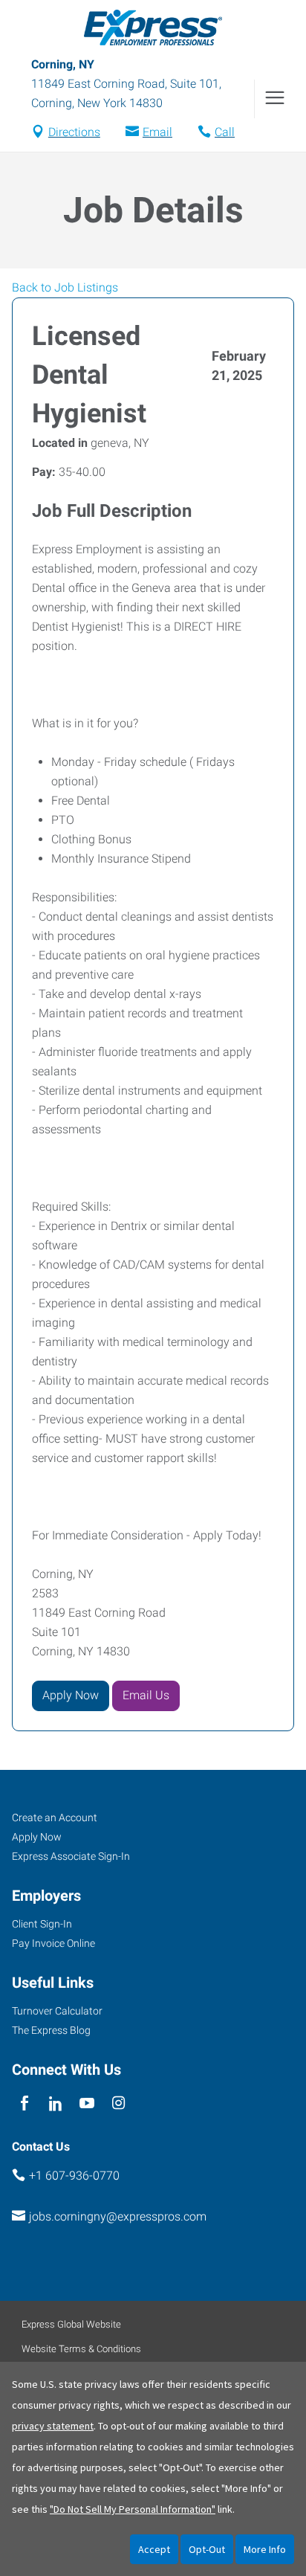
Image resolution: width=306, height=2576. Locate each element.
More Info (265, 2549)
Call (225, 132)
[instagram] (118, 2103)
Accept (154, 2549)
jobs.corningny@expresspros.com (118, 2216)
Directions (74, 132)
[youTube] (87, 2103)
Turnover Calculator (57, 2011)
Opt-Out (207, 2549)
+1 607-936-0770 (74, 2176)
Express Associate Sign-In (71, 1856)
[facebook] (24, 2103)
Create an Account (55, 1817)
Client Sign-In (42, 1924)
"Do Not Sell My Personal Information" (133, 2509)
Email (157, 132)
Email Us (146, 1695)
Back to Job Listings (65, 287)
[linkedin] (55, 2103)
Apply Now (71, 1695)
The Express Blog (51, 2030)
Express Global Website (71, 2324)
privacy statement (53, 2426)
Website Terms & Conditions (81, 2349)
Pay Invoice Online (53, 1943)
